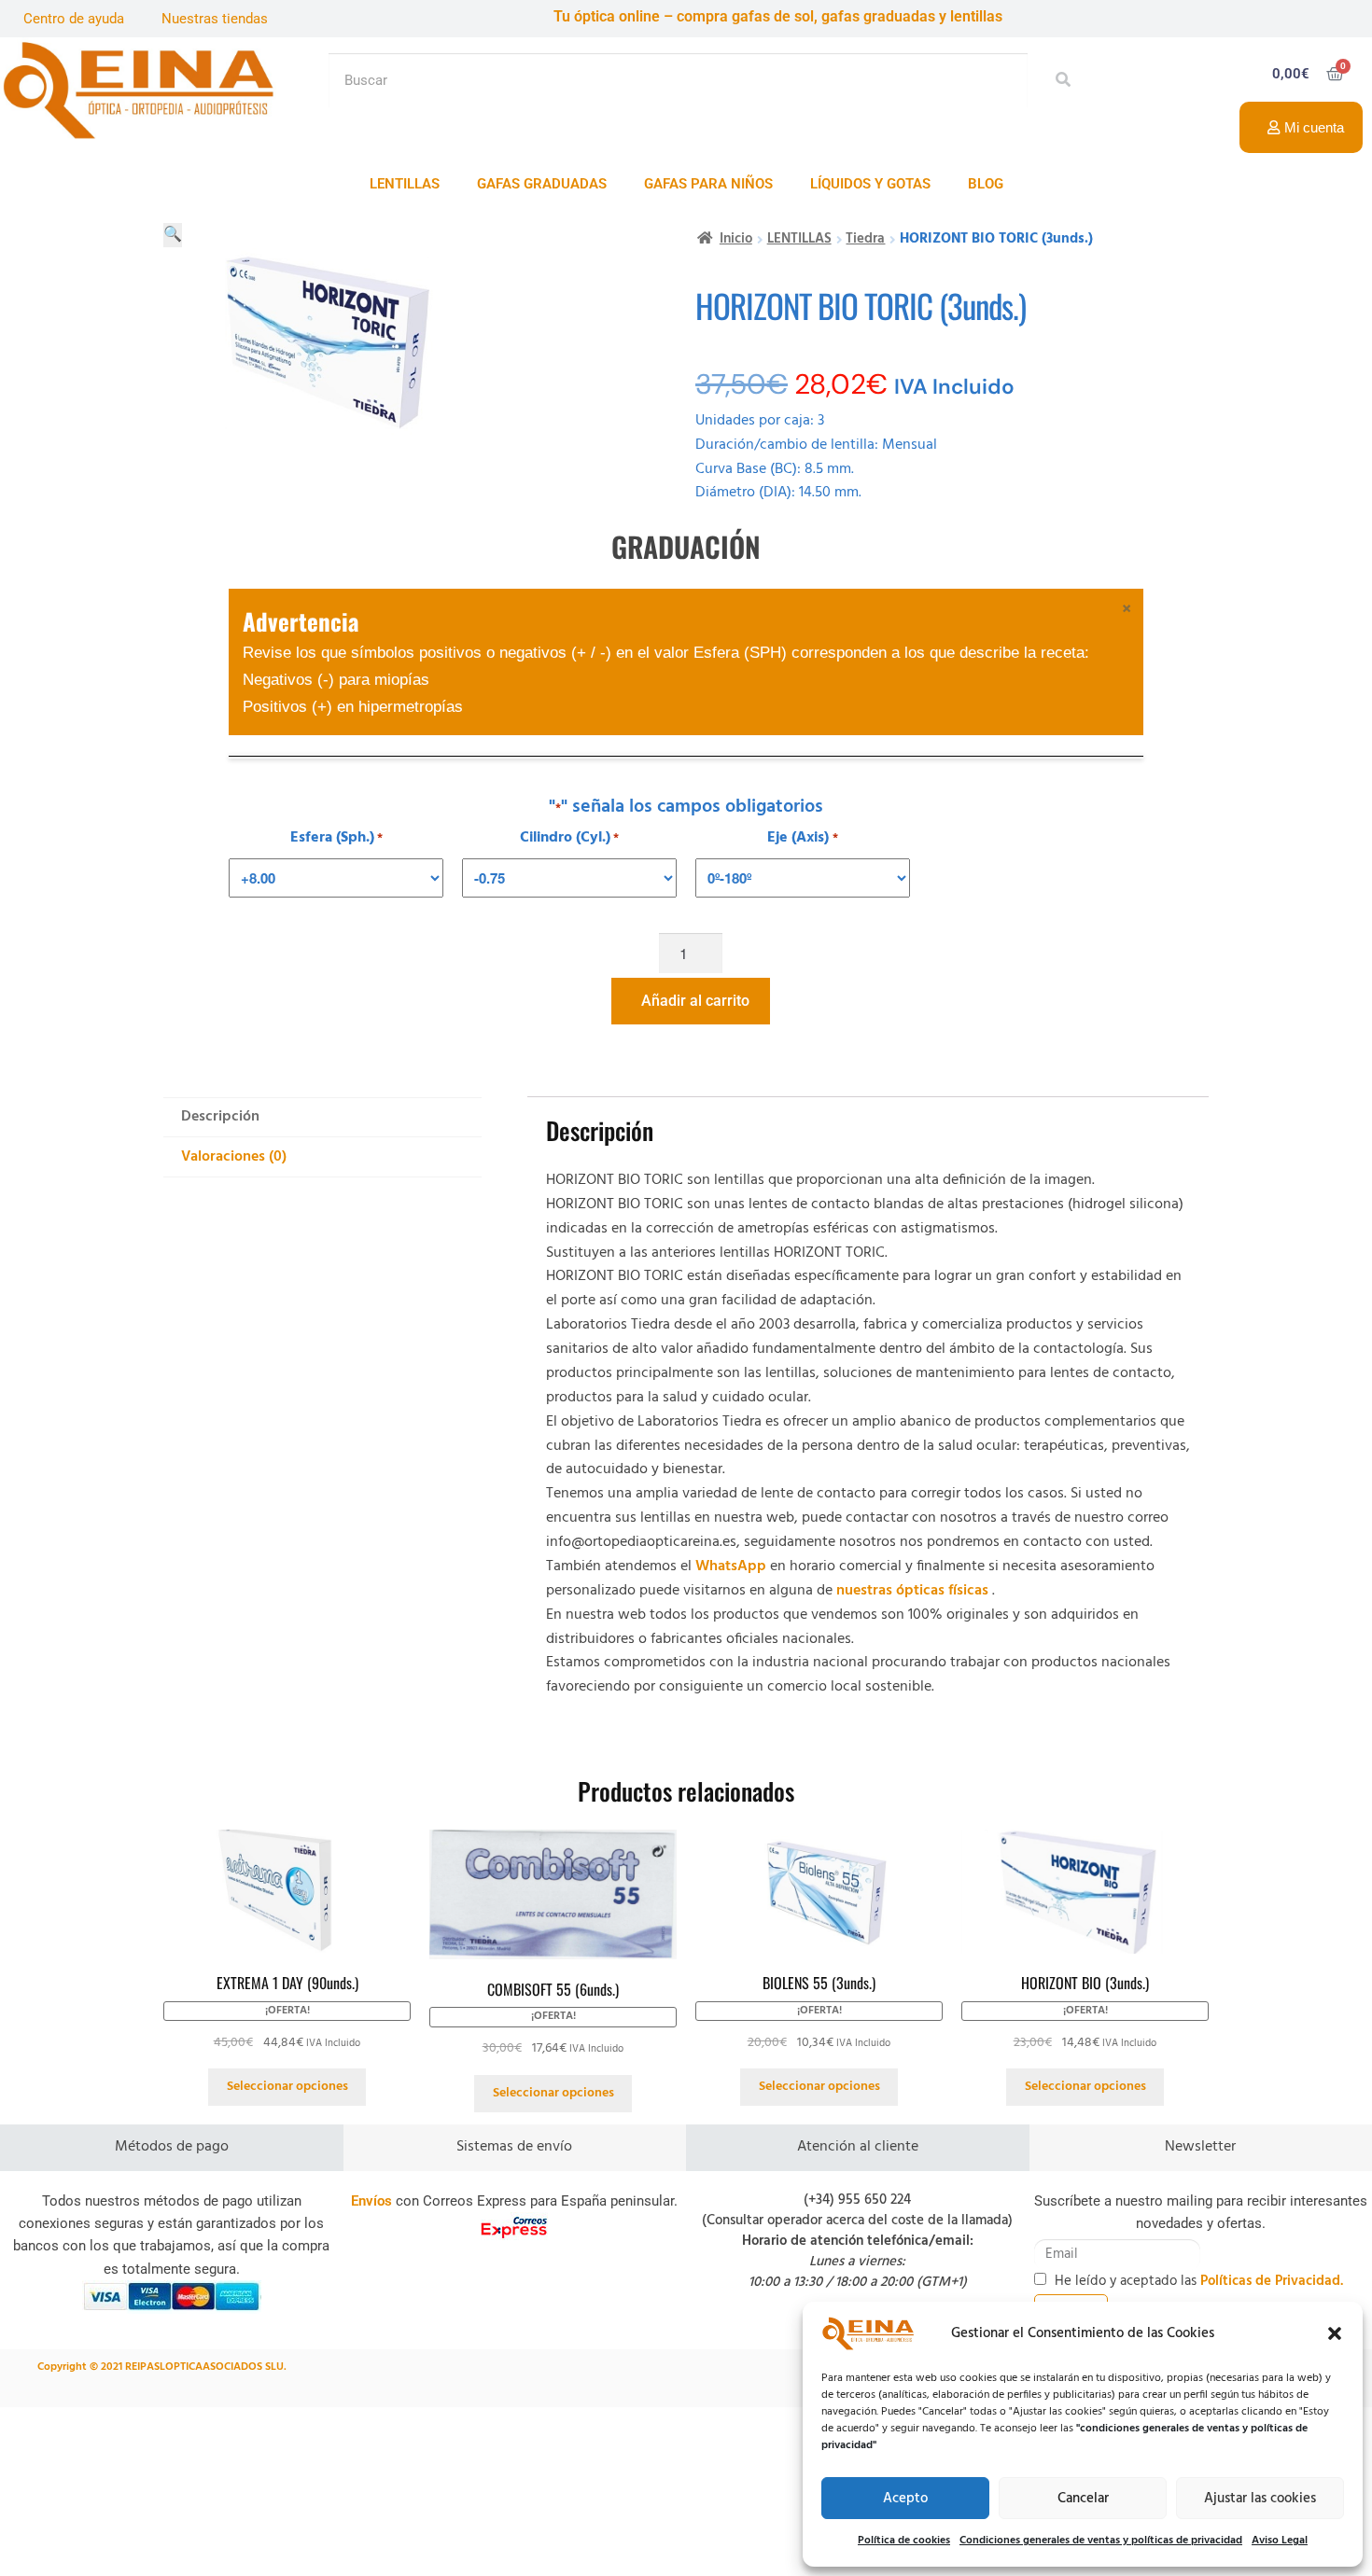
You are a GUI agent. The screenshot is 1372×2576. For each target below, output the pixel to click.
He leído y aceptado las (1199, 2281)
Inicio (736, 239)
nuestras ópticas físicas (912, 1591)
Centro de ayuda (74, 19)
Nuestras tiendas (215, 19)
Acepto (905, 2499)
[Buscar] (1058, 80)
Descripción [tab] (220, 1117)
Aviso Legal (1280, 2541)
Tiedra (865, 239)
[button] (1335, 2333)
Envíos (371, 2201)
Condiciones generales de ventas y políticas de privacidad (1101, 2541)
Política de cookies (904, 2541)
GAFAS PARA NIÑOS (708, 184)
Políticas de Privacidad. (1272, 2281)
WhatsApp (731, 1566)
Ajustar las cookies (1260, 2499)
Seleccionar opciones (287, 2087)
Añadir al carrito (695, 1001)
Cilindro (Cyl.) (569, 838)
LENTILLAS (405, 184)
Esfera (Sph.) (336, 838)
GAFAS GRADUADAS (542, 184)
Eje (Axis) (802, 838)
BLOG (986, 184)
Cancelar (1083, 2499)
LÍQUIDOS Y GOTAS (870, 184)
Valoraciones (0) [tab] (234, 1157)
